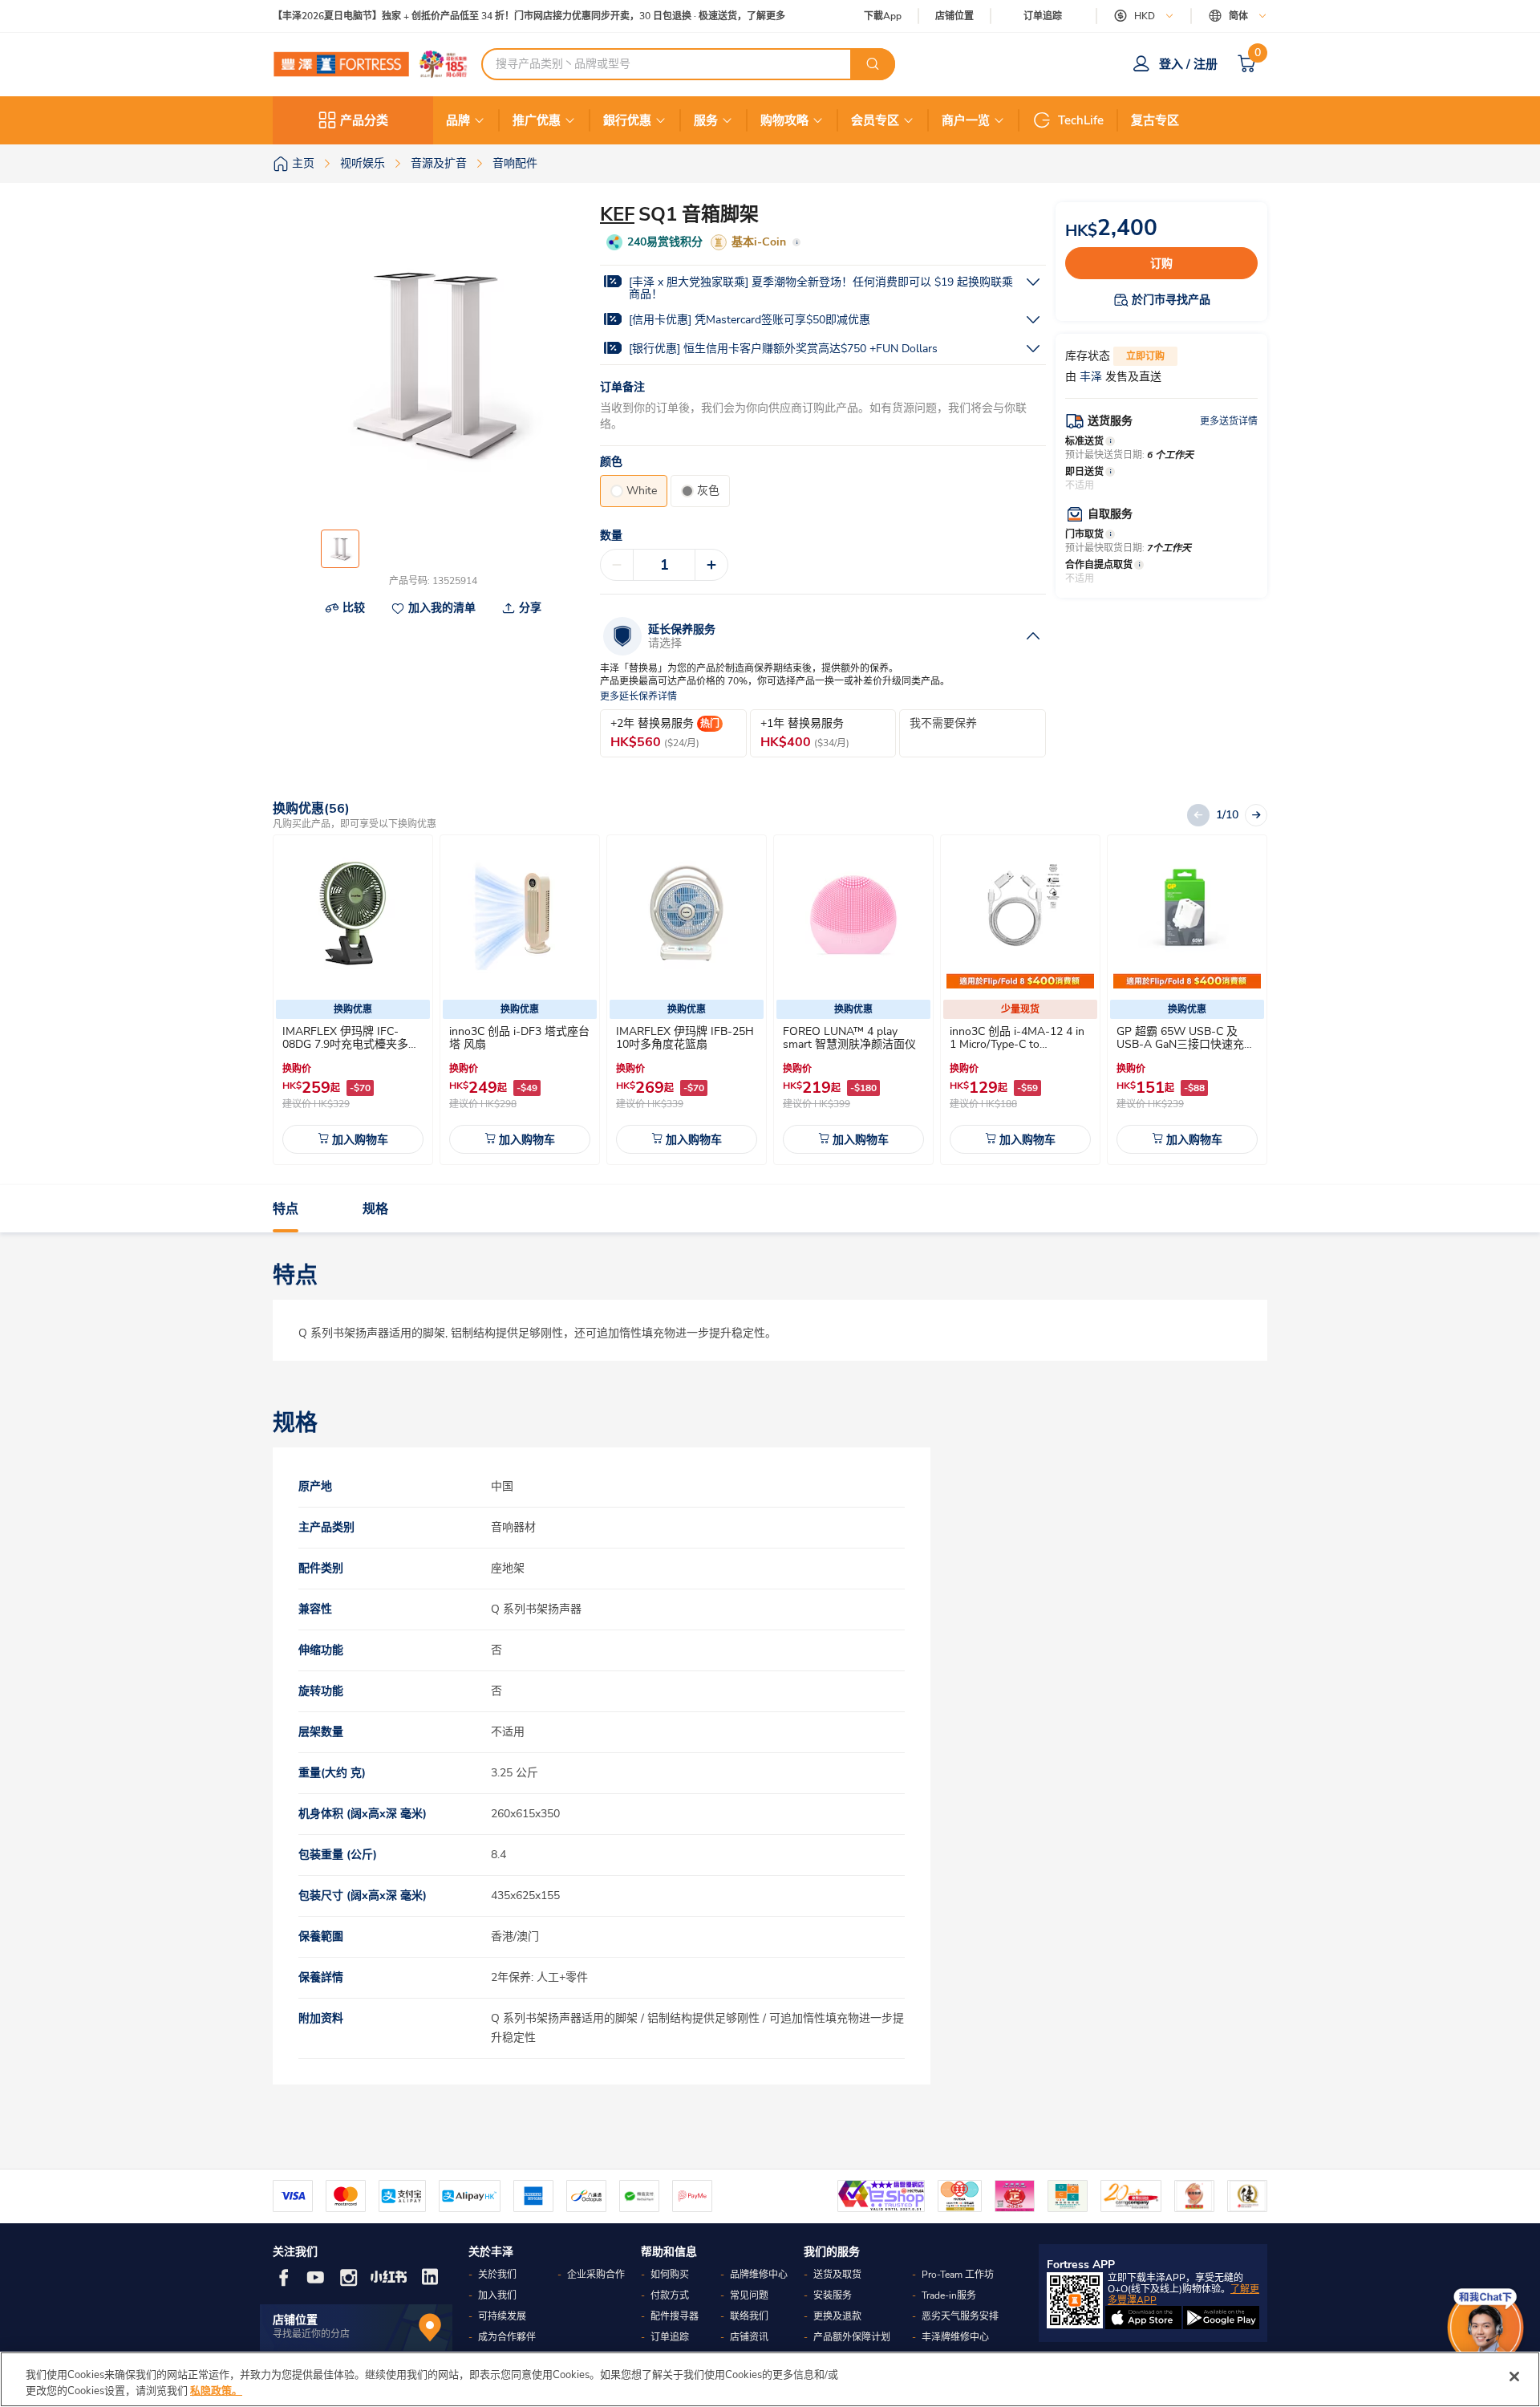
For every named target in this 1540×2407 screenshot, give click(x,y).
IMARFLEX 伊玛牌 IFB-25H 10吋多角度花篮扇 (685, 1038)
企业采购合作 (596, 2275)
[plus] (711, 565)
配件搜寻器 (675, 2316)
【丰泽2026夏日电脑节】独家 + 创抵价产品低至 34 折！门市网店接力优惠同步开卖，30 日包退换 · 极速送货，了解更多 (529, 16)
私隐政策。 (216, 2390)
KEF (617, 214)
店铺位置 (954, 16)
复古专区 (1155, 120)
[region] (770, 2379)
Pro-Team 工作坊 (958, 2275)
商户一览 (966, 120)
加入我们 (497, 2295)
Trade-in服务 (949, 2295)
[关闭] (1514, 2377)
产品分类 (364, 120)
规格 (375, 1209)
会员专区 (875, 120)
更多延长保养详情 (638, 697)
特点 (286, 1209)
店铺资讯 (749, 2337)
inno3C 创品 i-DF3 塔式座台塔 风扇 (519, 1038)
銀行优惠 (627, 120)
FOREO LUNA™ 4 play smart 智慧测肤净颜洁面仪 (849, 1038)
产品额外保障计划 (852, 2337)
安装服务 (833, 2295)
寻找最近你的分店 (311, 2334)
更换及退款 (837, 2316)
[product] (353, 915)
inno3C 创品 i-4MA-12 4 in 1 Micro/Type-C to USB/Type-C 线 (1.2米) (1017, 1044)
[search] (873, 64)
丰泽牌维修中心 (955, 2337)
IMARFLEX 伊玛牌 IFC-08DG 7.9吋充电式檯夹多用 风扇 (351, 1044)
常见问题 (749, 2295)
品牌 (458, 120)
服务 (706, 120)
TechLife (1081, 120)
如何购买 (670, 2275)
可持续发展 (502, 2316)
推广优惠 (537, 120)
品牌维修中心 (759, 2275)
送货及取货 (837, 2275)
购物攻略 (784, 120)
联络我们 (749, 2316)
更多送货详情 (1229, 421)
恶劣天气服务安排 (960, 2316)
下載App (883, 16)
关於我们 (497, 2275)
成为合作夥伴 (507, 2337)
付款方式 (670, 2295)
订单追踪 (1043, 16)
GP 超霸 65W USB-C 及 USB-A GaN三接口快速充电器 (1186, 1044)
